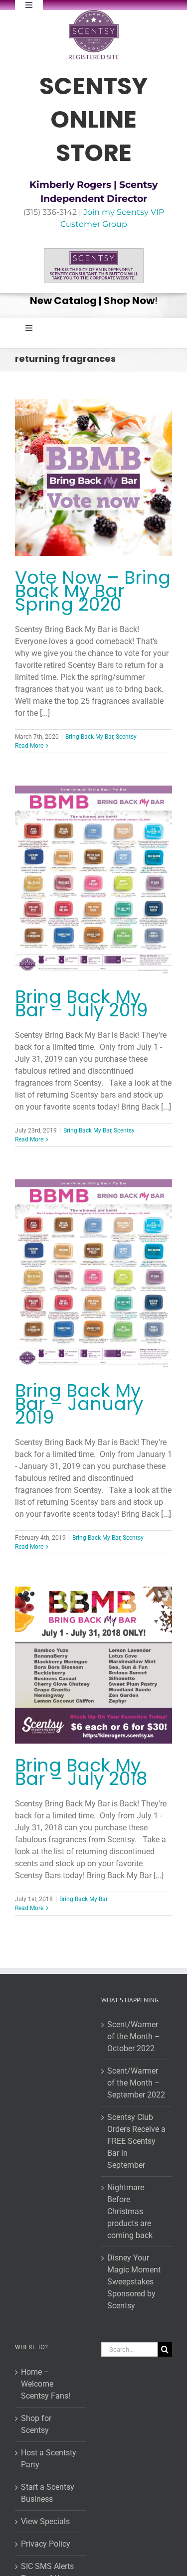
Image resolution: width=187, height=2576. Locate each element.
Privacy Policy (46, 2544)
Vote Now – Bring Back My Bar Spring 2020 (93, 591)
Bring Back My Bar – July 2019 (81, 1003)
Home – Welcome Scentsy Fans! (46, 2384)
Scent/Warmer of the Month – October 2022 (134, 2036)
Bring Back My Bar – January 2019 (79, 1404)
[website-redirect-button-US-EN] (94, 252)
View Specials (45, 2521)
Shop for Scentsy (36, 2424)
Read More (29, 746)
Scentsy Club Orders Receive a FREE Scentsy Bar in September (136, 2141)
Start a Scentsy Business (48, 2493)
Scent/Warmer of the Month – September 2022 (136, 2083)
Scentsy (126, 737)
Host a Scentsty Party (49, 2459)
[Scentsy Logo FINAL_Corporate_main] (94, 14)
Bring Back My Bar (89, 737)
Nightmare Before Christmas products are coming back (130, 2211)
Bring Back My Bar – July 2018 (81, 1772)
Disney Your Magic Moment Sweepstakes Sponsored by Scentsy (134, 2282)
